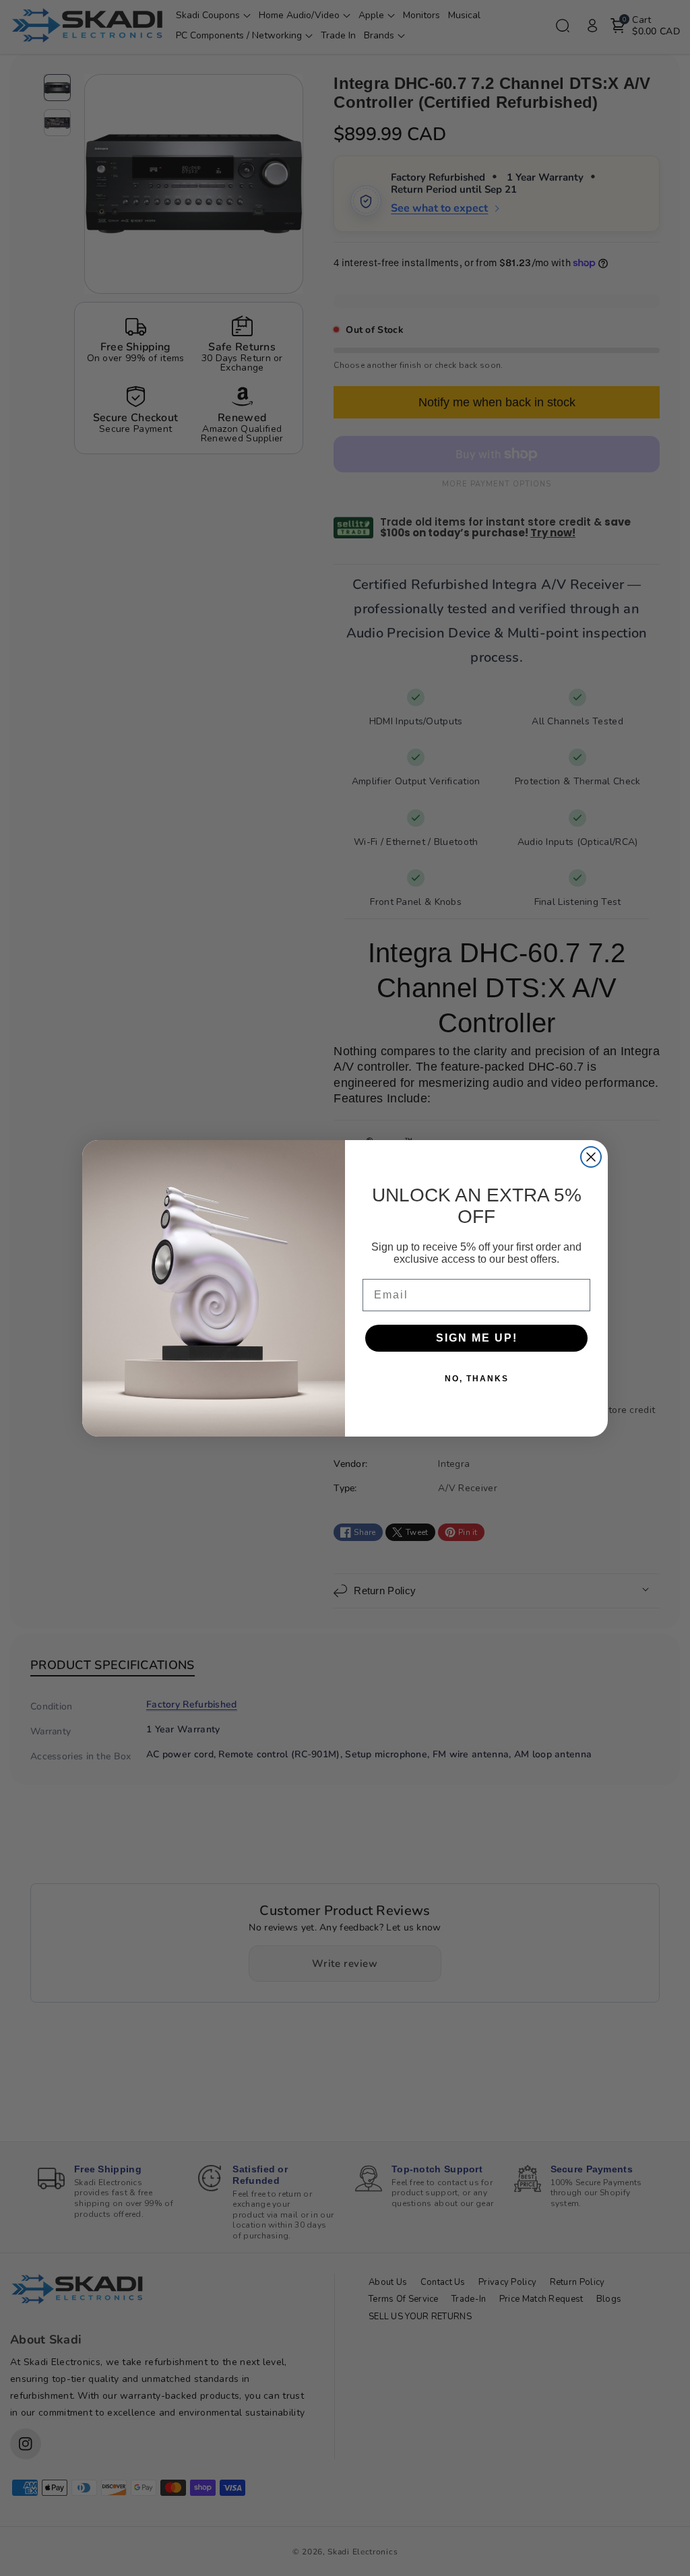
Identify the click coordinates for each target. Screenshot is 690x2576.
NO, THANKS (477, 1379)
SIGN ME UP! (477, 1338)
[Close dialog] (591, 1157)
